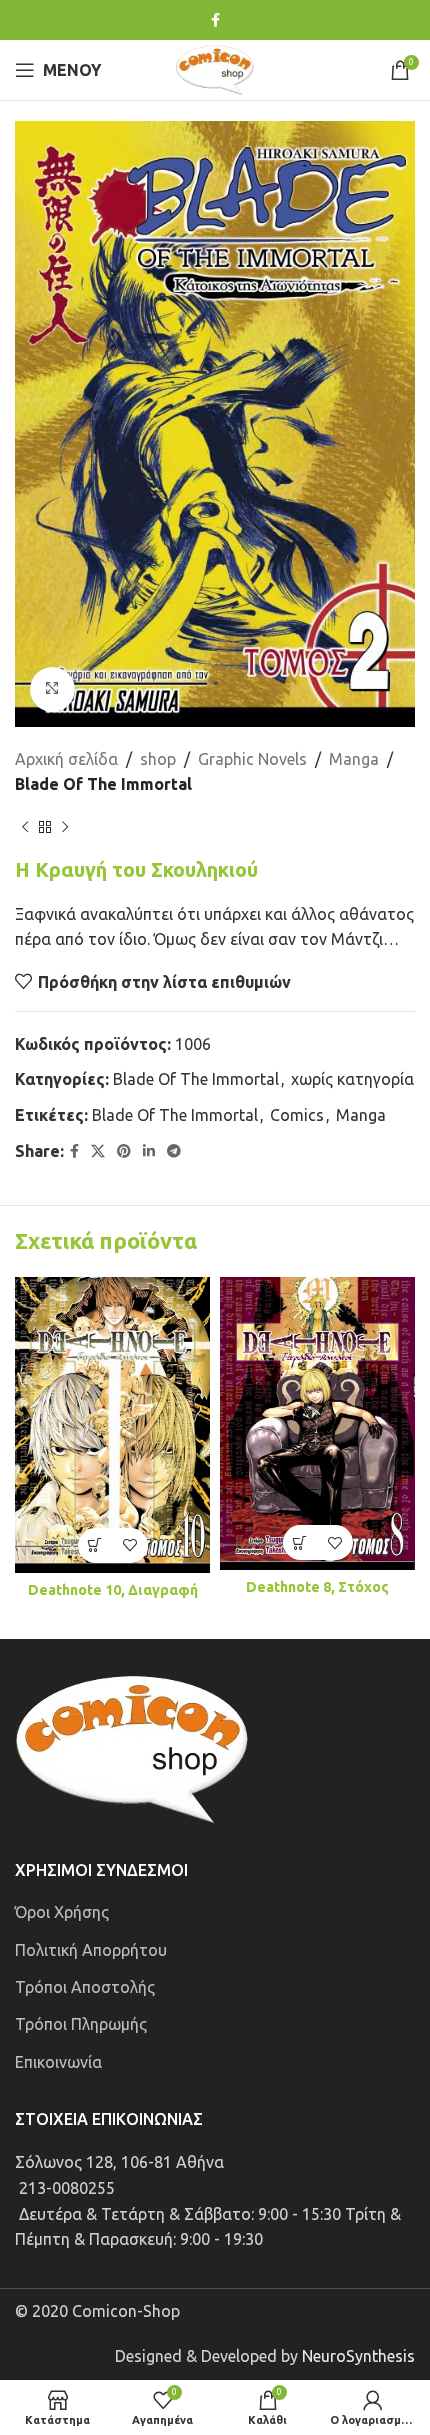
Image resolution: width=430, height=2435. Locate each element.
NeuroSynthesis (358, 2356)
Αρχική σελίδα (66, 759)
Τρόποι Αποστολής (85, 1987)
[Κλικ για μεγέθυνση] (52, 689)
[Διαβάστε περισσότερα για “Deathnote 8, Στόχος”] (300, 1542)
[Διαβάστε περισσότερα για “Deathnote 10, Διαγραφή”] (95, 1545)
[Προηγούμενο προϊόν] (25, 828)
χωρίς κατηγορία (352, 1079)
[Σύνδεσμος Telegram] (174, 1151)
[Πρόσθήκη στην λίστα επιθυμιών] (130, 1545)
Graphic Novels (252, 759)
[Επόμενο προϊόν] (65, 828)
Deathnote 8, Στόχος (317, 1587)
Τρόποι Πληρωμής (81, 2024)
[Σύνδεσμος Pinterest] (124, 1151)
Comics (297, 1115)
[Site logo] (215, 68)
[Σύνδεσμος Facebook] (215, 20)
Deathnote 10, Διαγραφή (113, 1590)
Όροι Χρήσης (62, 1912)
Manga (354, 759)
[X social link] (98, 1151)
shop (158, 759)
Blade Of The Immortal (103, 784)
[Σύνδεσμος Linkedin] (149, 1151)
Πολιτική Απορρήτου (91, 1950)
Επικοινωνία (58, 2062)
